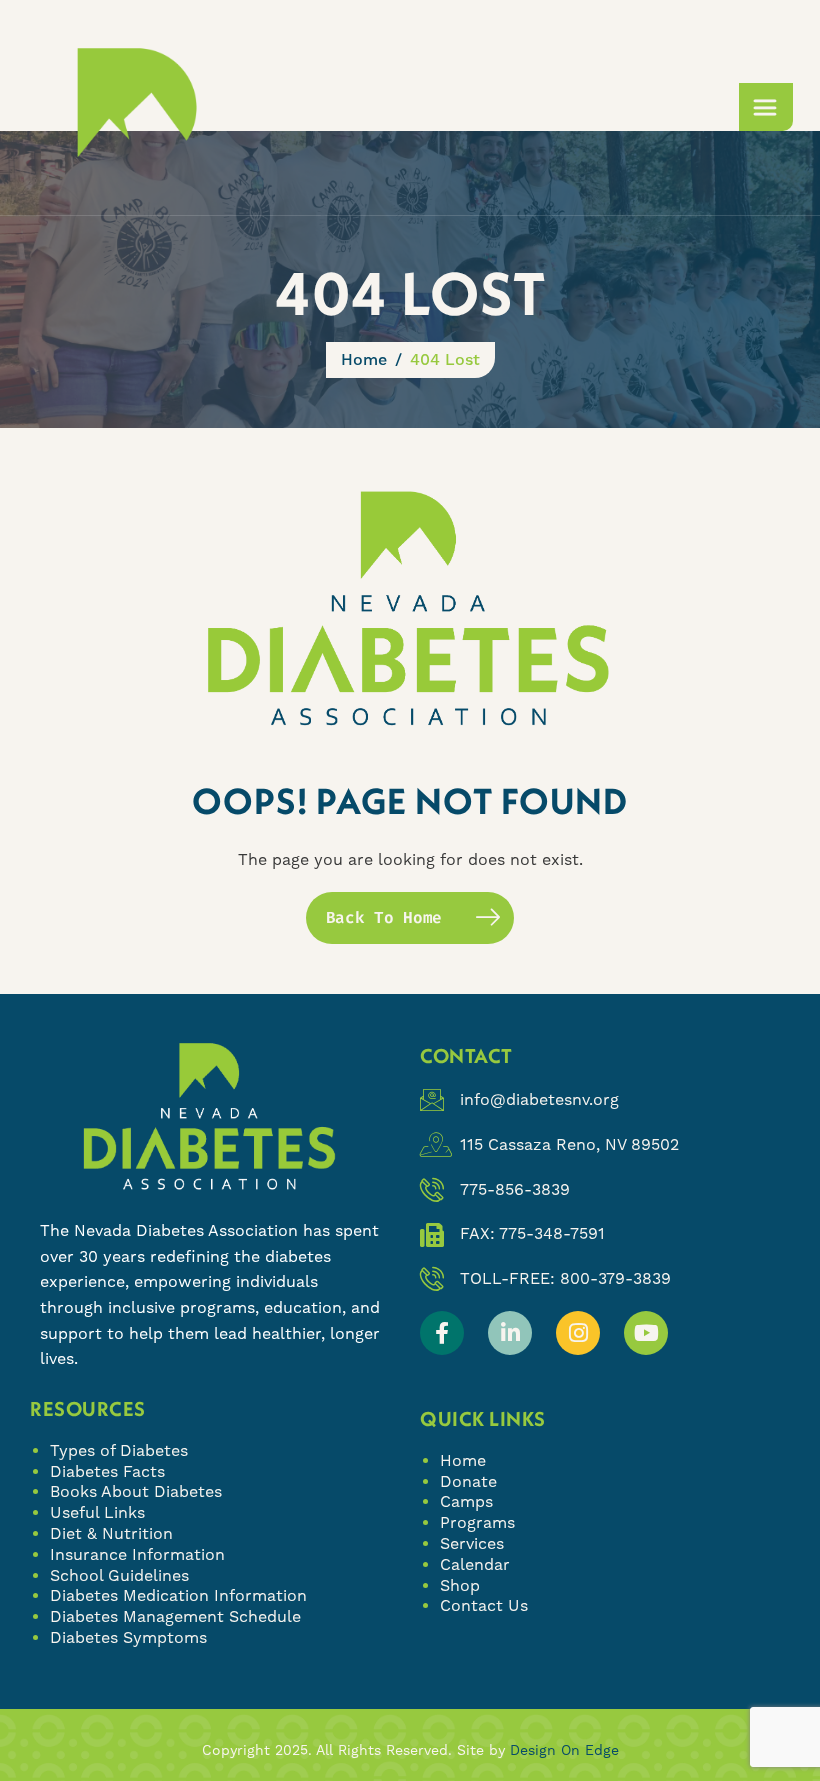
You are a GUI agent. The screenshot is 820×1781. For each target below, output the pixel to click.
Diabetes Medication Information (178, 1595)
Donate (468, 1481)
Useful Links (97, 1512)
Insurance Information (137, 1554)
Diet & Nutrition (111, 1533)
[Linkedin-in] (510, 1333)
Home (463, 1460)
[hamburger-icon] (766, 107)
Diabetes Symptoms (128, 1637)
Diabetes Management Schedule (175, 1616)
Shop (460, 1585)
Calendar (475, 1564)
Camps (466, 1501)
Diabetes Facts (107, 1471)
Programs (477, 1522)
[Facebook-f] (442, 1333)
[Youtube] (646, 1333)
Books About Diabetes (136, 1491)
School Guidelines (119, 1575)
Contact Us (484, 1605)
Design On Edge (564, 1750)
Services (472, 1543)
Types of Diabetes (119, 1450)
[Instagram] (578, 1333)
